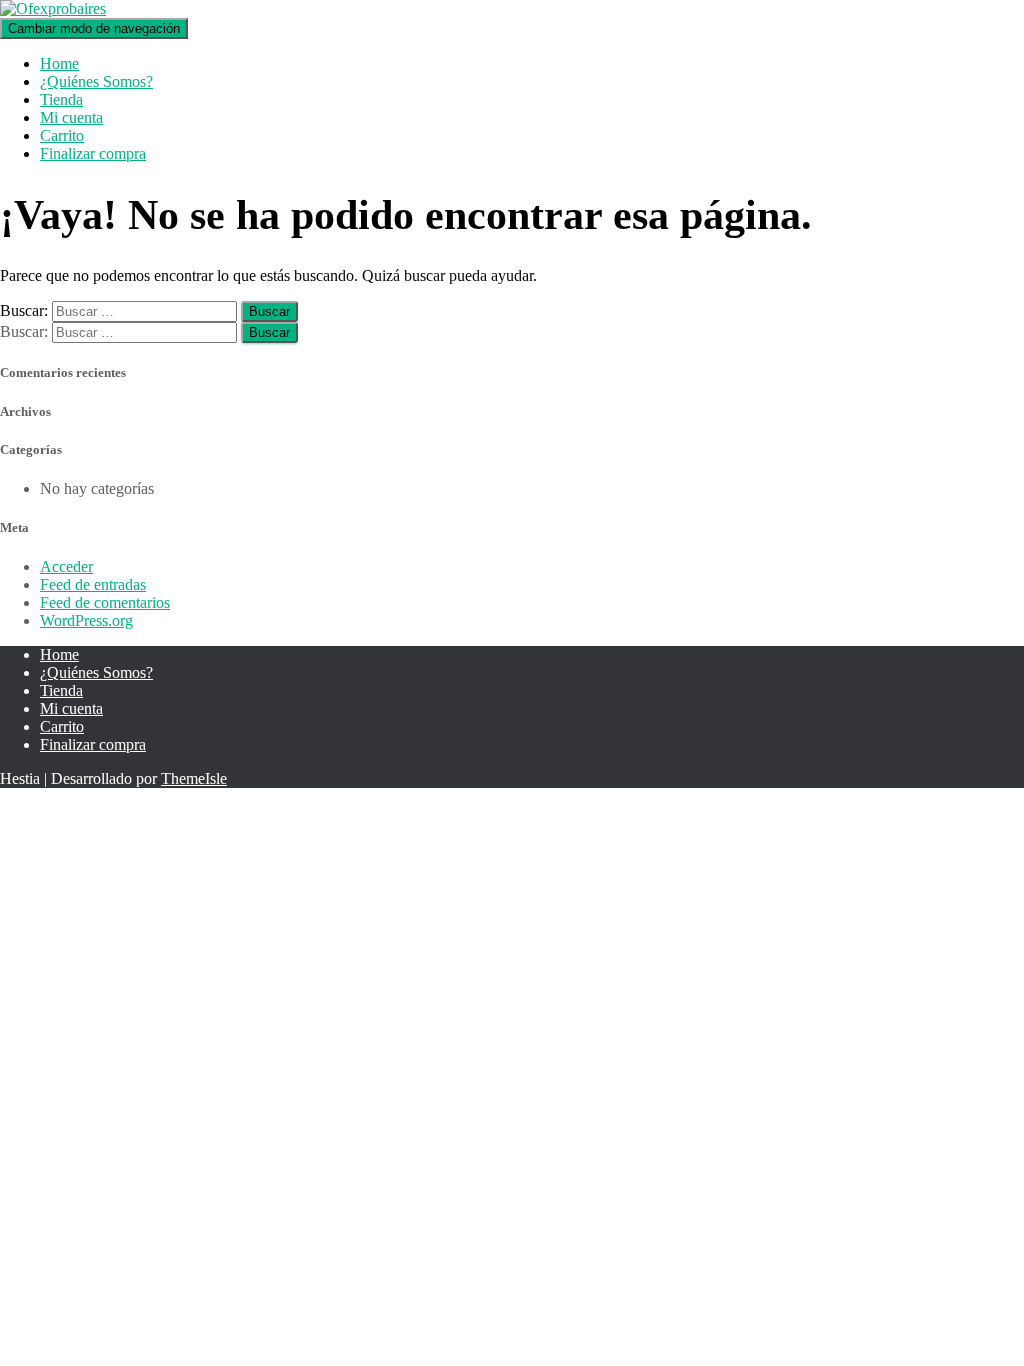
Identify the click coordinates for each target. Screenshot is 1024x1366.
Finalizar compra (93, 153)
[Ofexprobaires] (53, 8)
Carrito (62, 135)
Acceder (66, 566)
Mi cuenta (71, 117)
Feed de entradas (93, 584)
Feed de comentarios (105, 602)
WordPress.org (86, 620)
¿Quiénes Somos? (96, 81)
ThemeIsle (194, 778)
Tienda (61, 99)
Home (59, 63)
